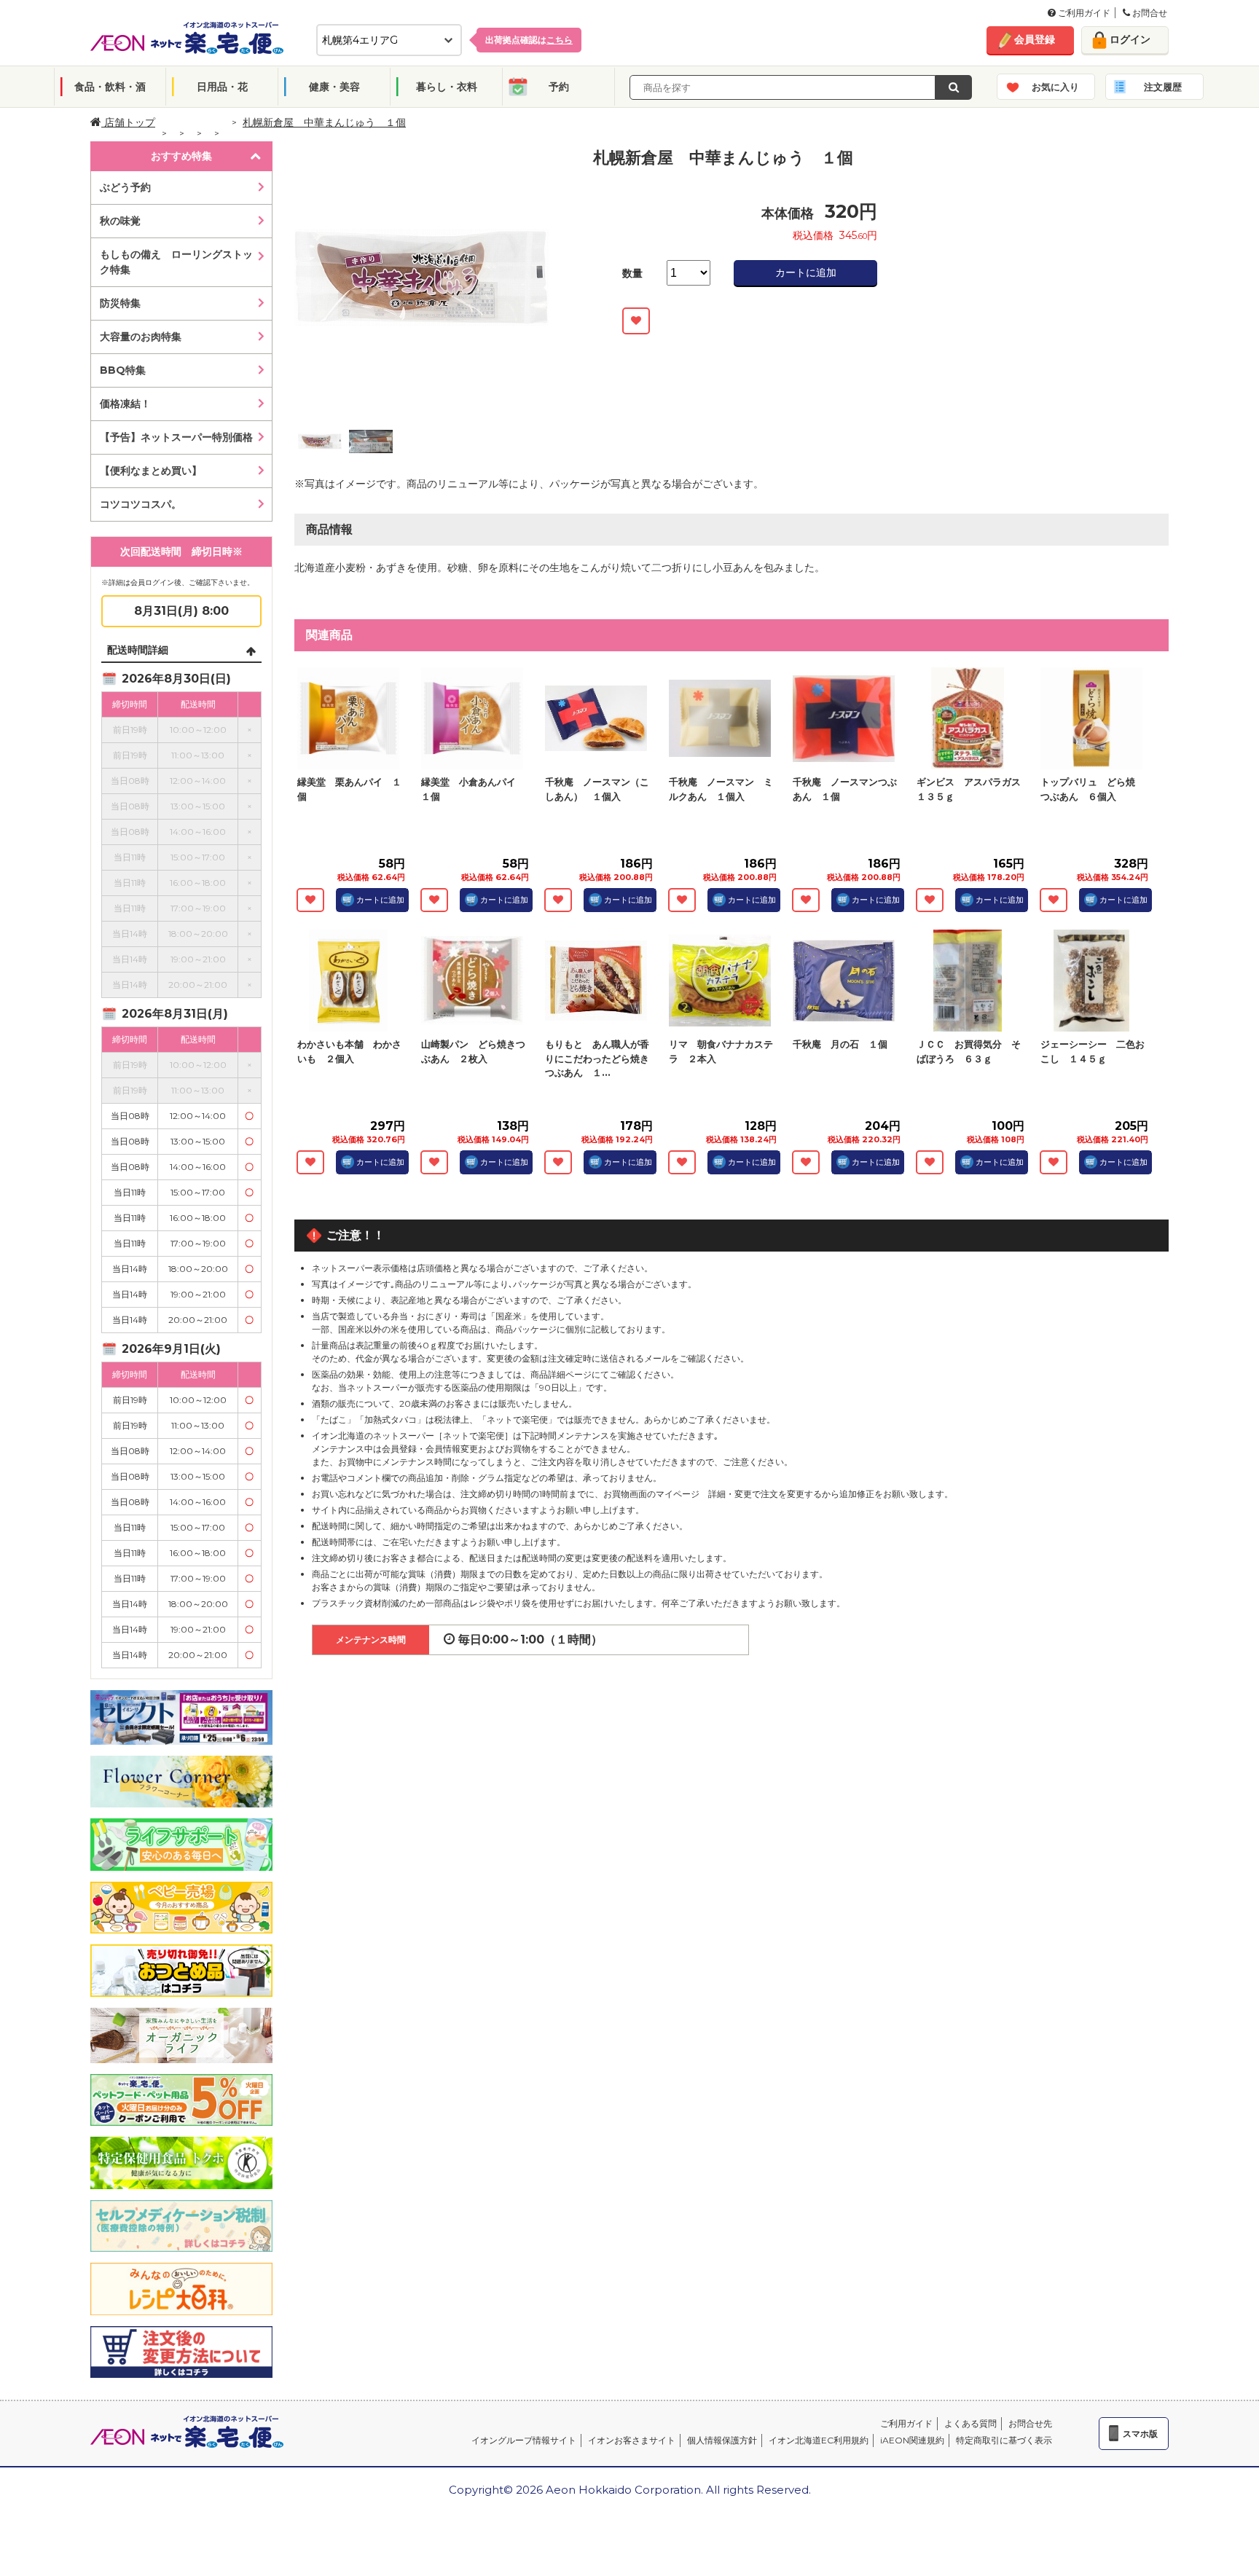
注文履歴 (1163, 87)
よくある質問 (970, 2423)
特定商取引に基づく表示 (1004, 2440)
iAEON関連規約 (912, 2440)
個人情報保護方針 (722, 2440)
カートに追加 (806, 272)
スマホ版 (1140, 2434)
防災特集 (120, 303)
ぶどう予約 (125, 187)
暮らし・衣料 (447, 87)
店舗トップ (128, 122)
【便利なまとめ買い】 (151, 471)
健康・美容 (334, 87)
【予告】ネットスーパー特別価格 (176, 437)
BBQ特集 (123, 370)
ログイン (1130, 39)
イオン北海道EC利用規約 (819, 2440)
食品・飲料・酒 (110, 87)
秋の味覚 (120, 221)
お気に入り (1055, 87)
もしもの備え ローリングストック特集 (176, 262)
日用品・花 (222, 87)
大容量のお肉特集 (141, 337)
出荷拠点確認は (529, 40)
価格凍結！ (125, 404)
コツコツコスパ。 (141, 504)
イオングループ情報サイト (524, 2440)
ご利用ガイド (1083, 13)
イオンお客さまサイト (632, 2440)
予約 (559, 87)
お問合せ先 (1030, 2423)
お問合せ (1149, 13)
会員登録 (1035, 39)
